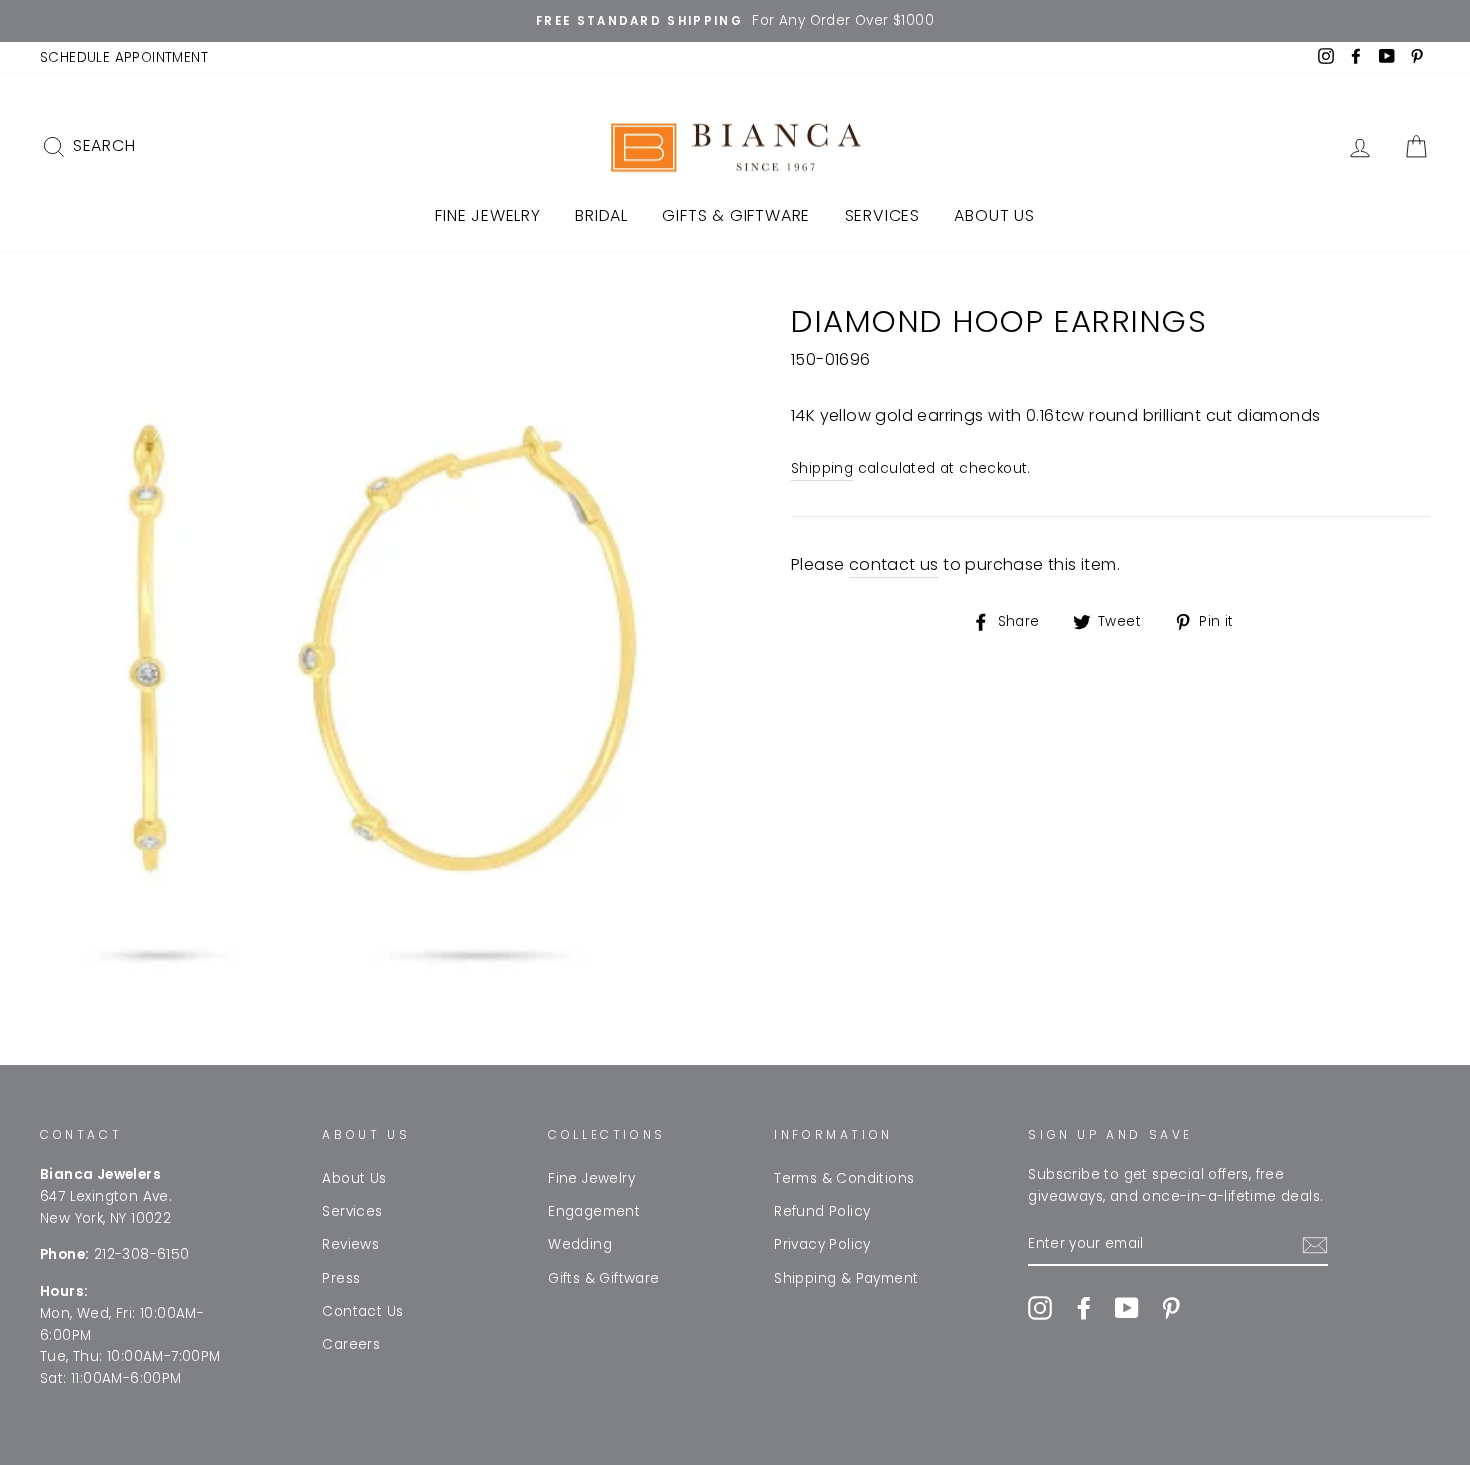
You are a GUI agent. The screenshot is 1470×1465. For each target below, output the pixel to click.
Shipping (822, 468)
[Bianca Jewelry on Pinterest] (1171, 1308)
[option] (735, 21)
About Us (994, 215)
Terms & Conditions (844, 1178)
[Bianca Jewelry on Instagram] (1040, 1308)
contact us (894, 564)
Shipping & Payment (846, 1278)
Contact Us (362, 1311)
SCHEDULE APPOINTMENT (124, 57)
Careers (351, 1344)
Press (341, 1278)
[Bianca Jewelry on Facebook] (1084, 1308)
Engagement (594, 1211)
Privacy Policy (822, 1244)
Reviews (350, 1244)
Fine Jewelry (488, 215)
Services (882, 215)
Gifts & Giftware (736, 215)
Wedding (580, 1244)
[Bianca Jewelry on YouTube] (1127, 1308)
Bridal (601, 215)
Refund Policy (822, 1211)
